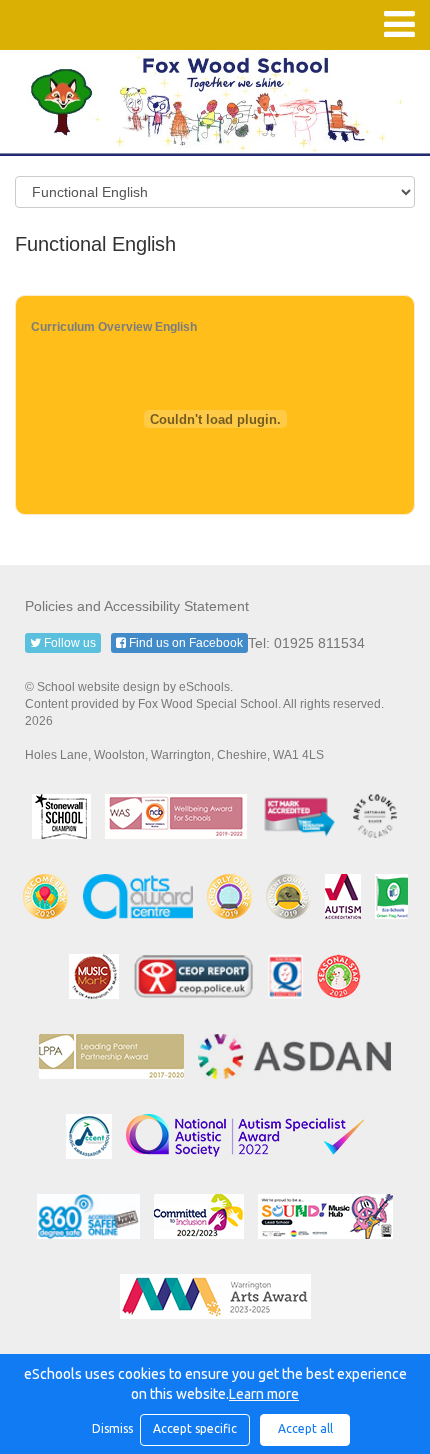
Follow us (68, 643)
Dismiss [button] (111, 1428)
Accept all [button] (305, 1428)
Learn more (264, 1394)
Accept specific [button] (195, 1428)
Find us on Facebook (184, 643)
